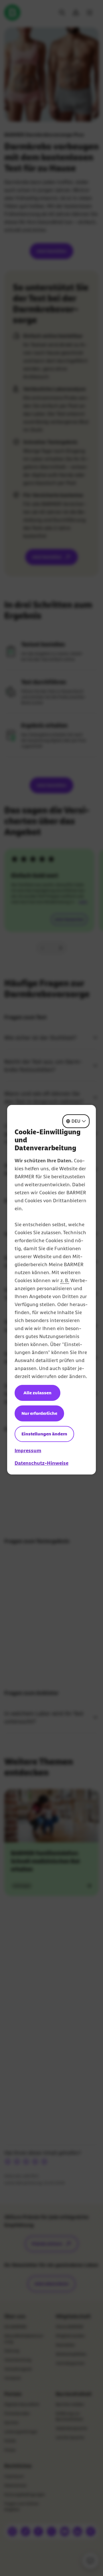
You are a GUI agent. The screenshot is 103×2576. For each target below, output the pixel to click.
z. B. (65, 1280)
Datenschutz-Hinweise (41, 1463)
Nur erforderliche (39, 1413)
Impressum (28, 1451)
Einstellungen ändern (44, 1434)
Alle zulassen (37, 1393)
